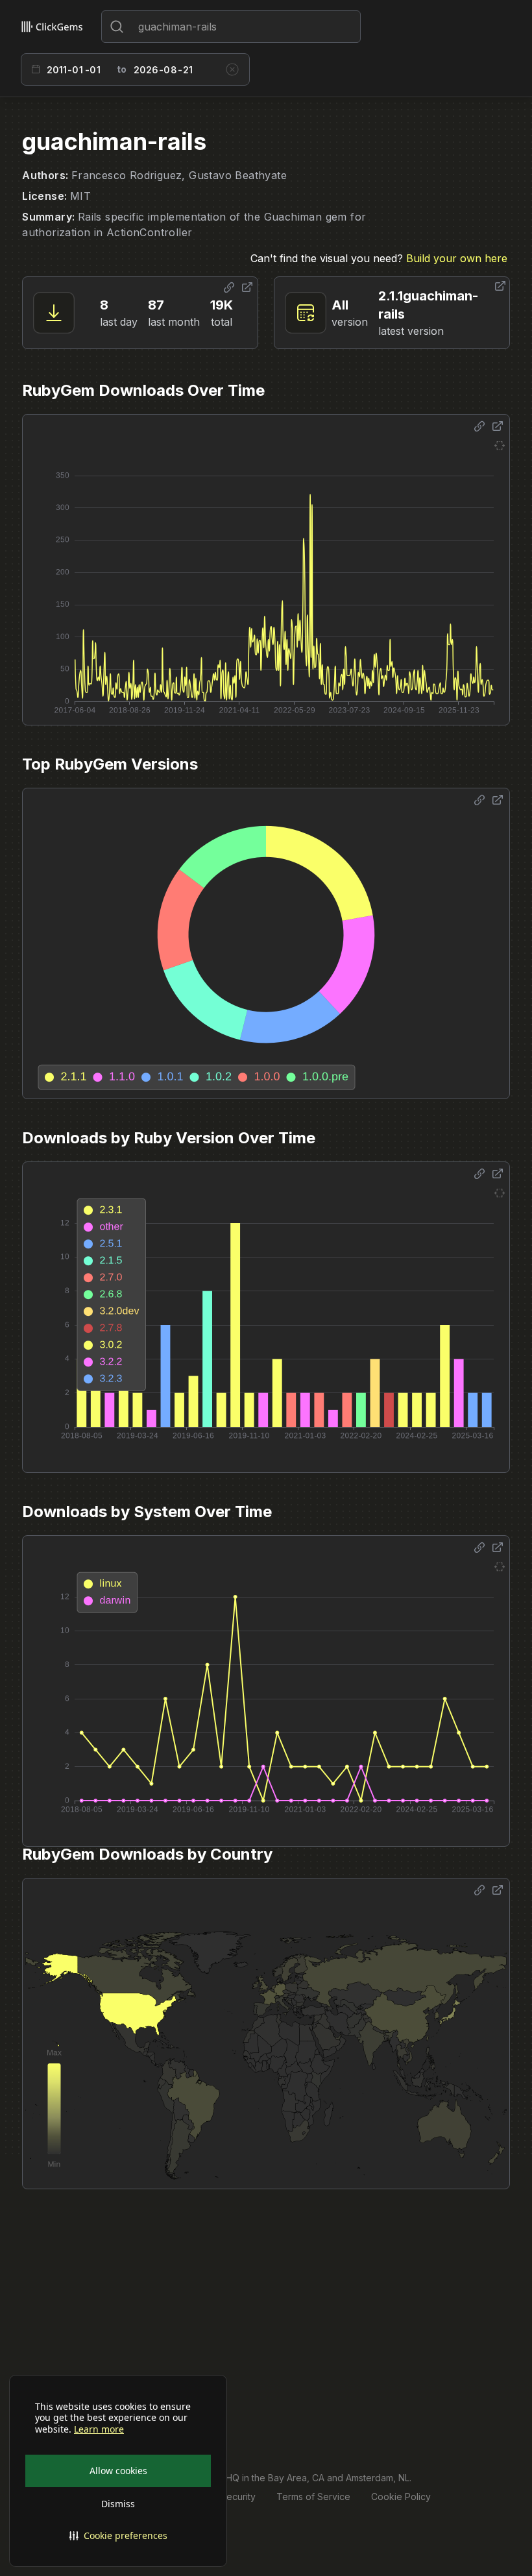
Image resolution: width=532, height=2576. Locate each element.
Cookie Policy (401, 2497)
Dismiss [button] (118, 2504)
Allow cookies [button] (118, 2471)
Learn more (99, 2429)
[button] (118, 2536)
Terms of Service (313, 2497)
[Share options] (229, 287)
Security (238, 2497)
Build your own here (457, 258)
